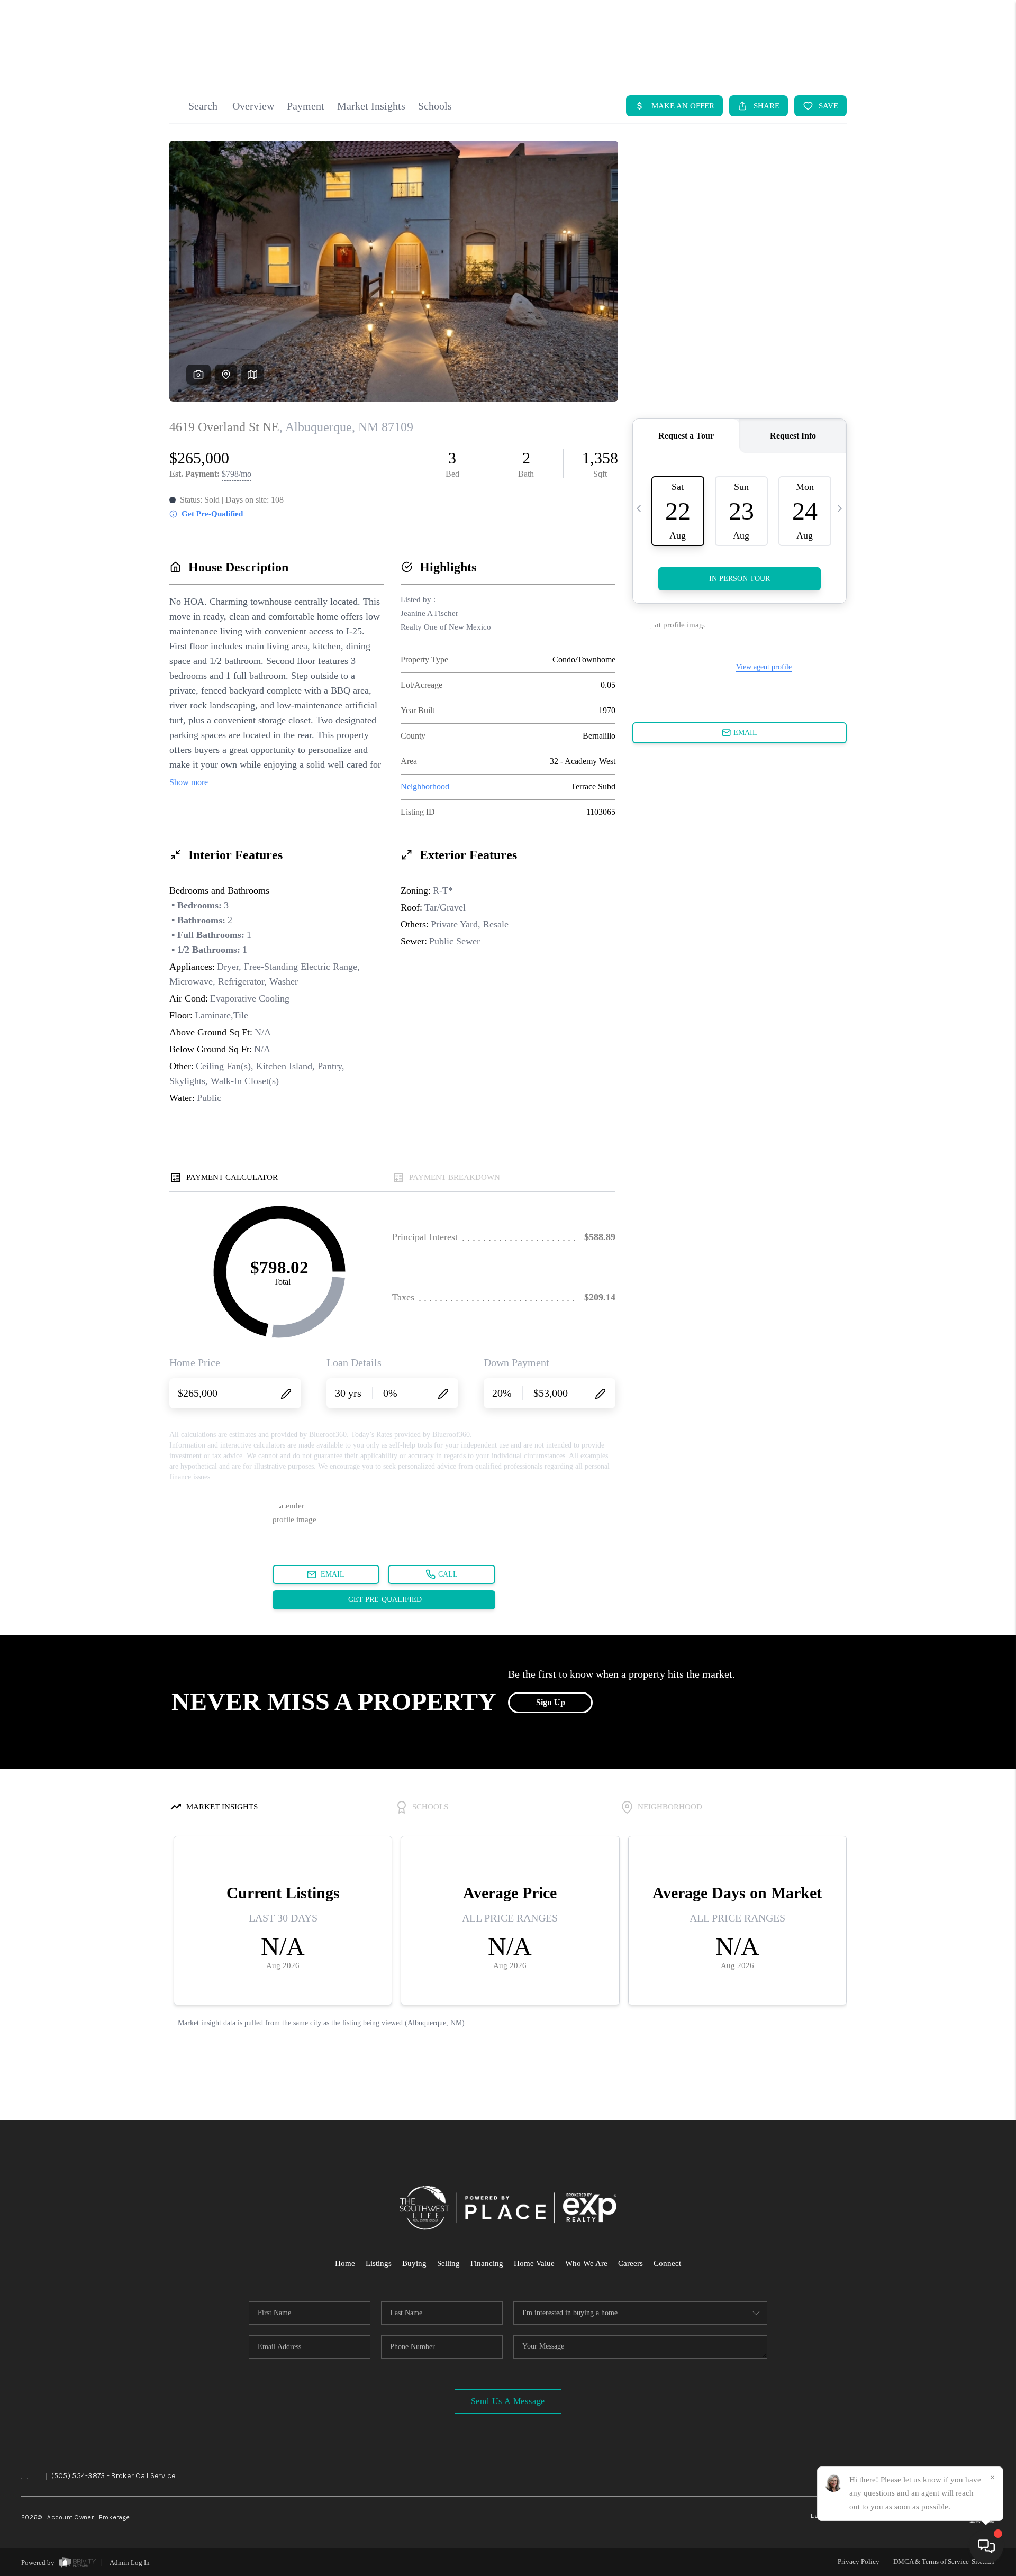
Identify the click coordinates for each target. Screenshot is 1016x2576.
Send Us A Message (508, 2401)
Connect (667, 2263)
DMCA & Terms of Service (931, 2561)
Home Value (534, 2263)
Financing (487, 2263)
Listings (379, 2263)
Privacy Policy (859, 2561)
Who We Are (586, 2263)
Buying (414, 2263)
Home (345, 2263)
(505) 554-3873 (78, 2476)
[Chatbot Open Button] (986, 2546)
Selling (448, 2263)
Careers (631, 2263)
